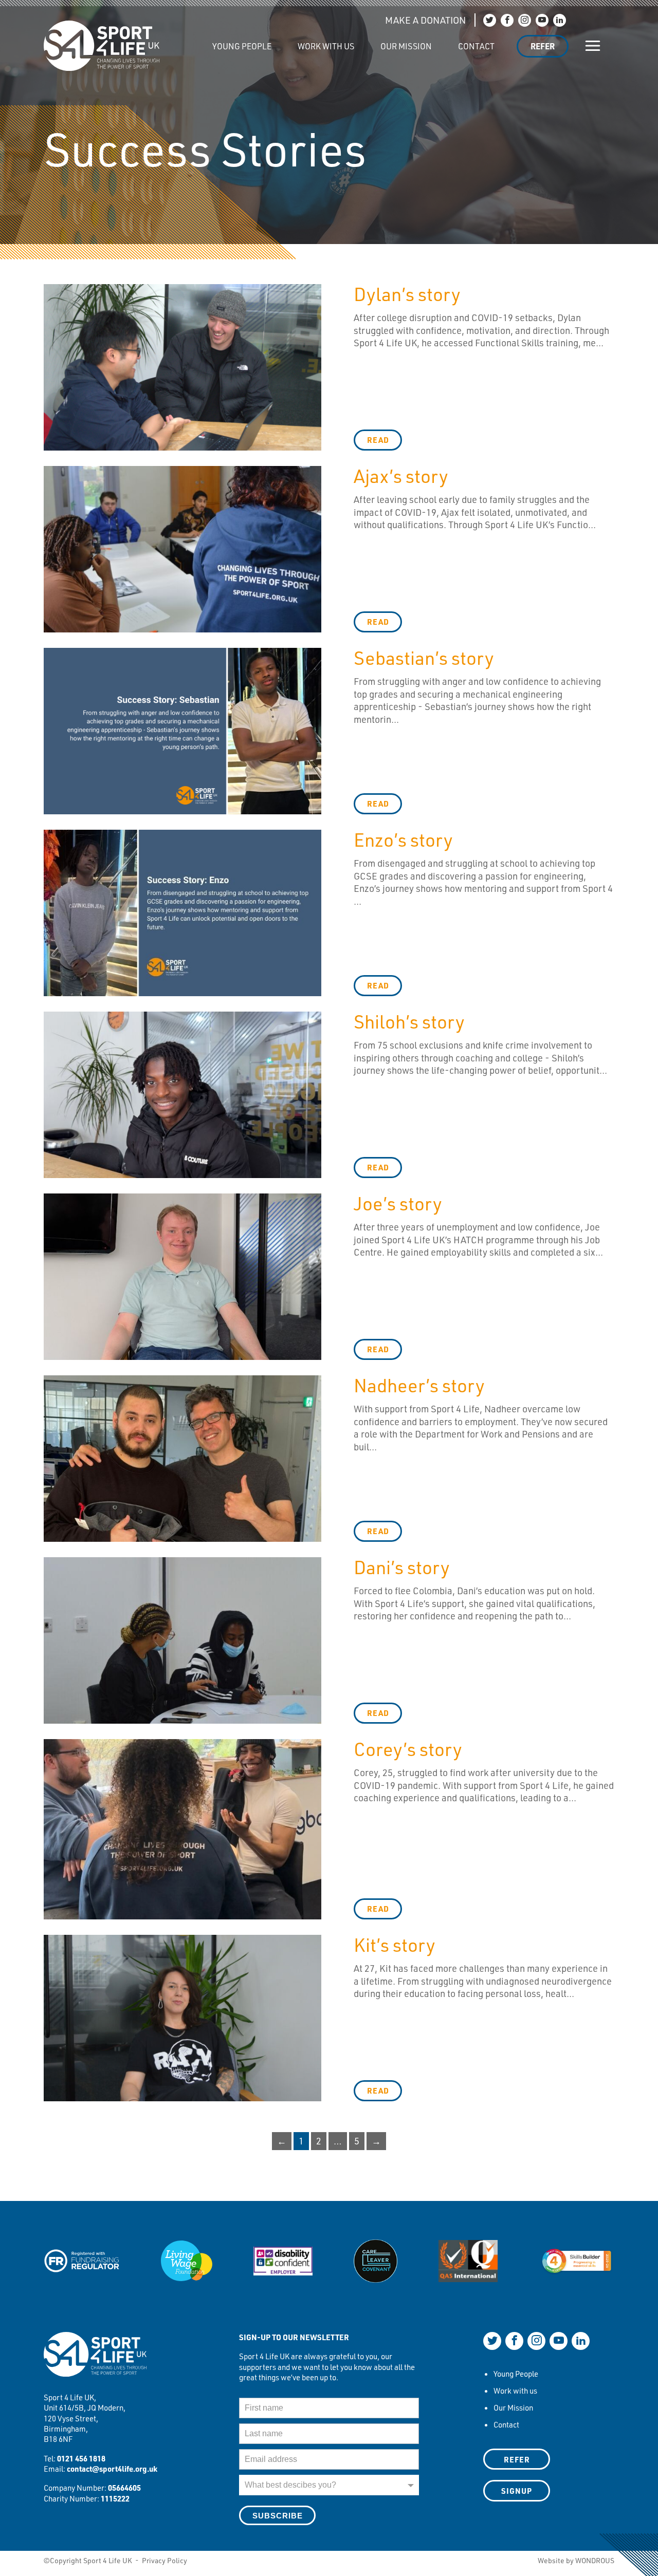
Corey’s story (408, 1749)
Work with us (326, 46)
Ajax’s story (401, 475)
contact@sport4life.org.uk (112, 2469)
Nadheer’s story (419, 1385)
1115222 (115, 2498)
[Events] (186, 41)
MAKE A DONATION (425, 20)
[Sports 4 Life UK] (95, 2361)
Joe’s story (398, 1203)
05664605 (124, 2488)
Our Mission (406, 46)
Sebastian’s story (424, 657)
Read (378, 440)
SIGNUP (517, 2491)
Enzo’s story (403, 839)
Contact (476, 46)
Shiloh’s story (409, 1021)
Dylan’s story (407, 294)
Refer (543, 46)
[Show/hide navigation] (593, 46)
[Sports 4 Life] (102, 38)
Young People (242, 46)
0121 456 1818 (81, 2458)
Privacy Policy (164, 2560)
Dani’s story (402, 1567)
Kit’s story (395, 1944)
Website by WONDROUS (576, 2560)
